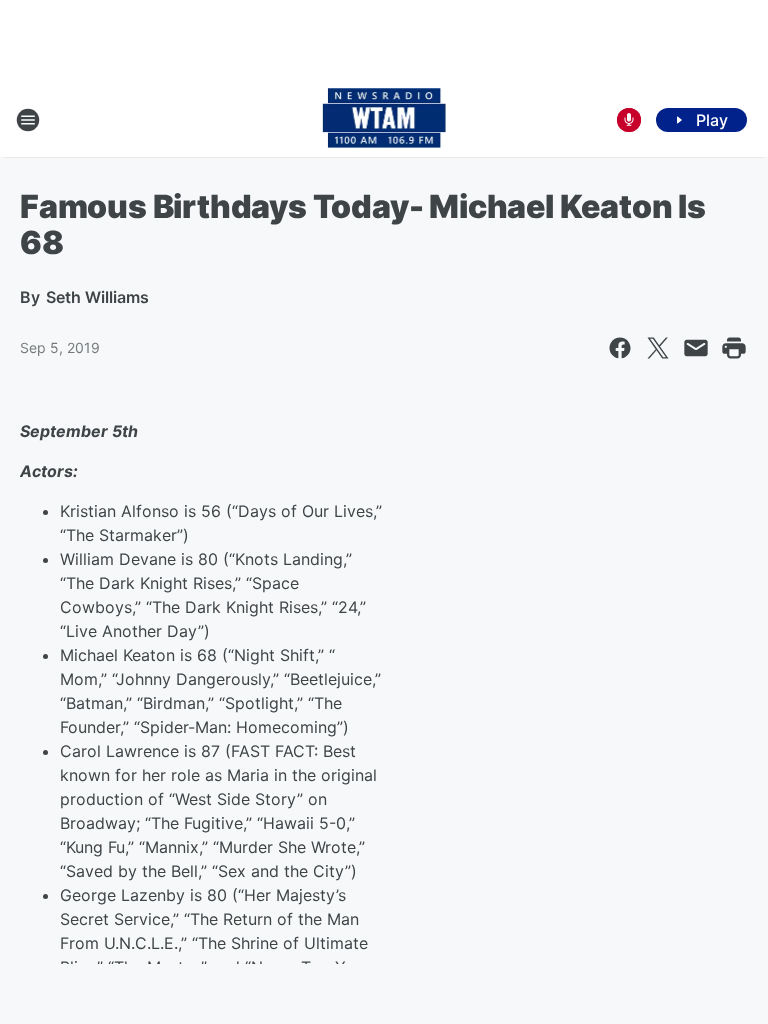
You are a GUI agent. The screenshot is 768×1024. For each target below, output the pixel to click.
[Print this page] (734, 348)
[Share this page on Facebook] (620, 348)
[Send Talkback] (629, 120)
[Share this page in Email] (696, 348)
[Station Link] (384, 120)
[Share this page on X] (658, 348)
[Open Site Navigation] (28, 120)
